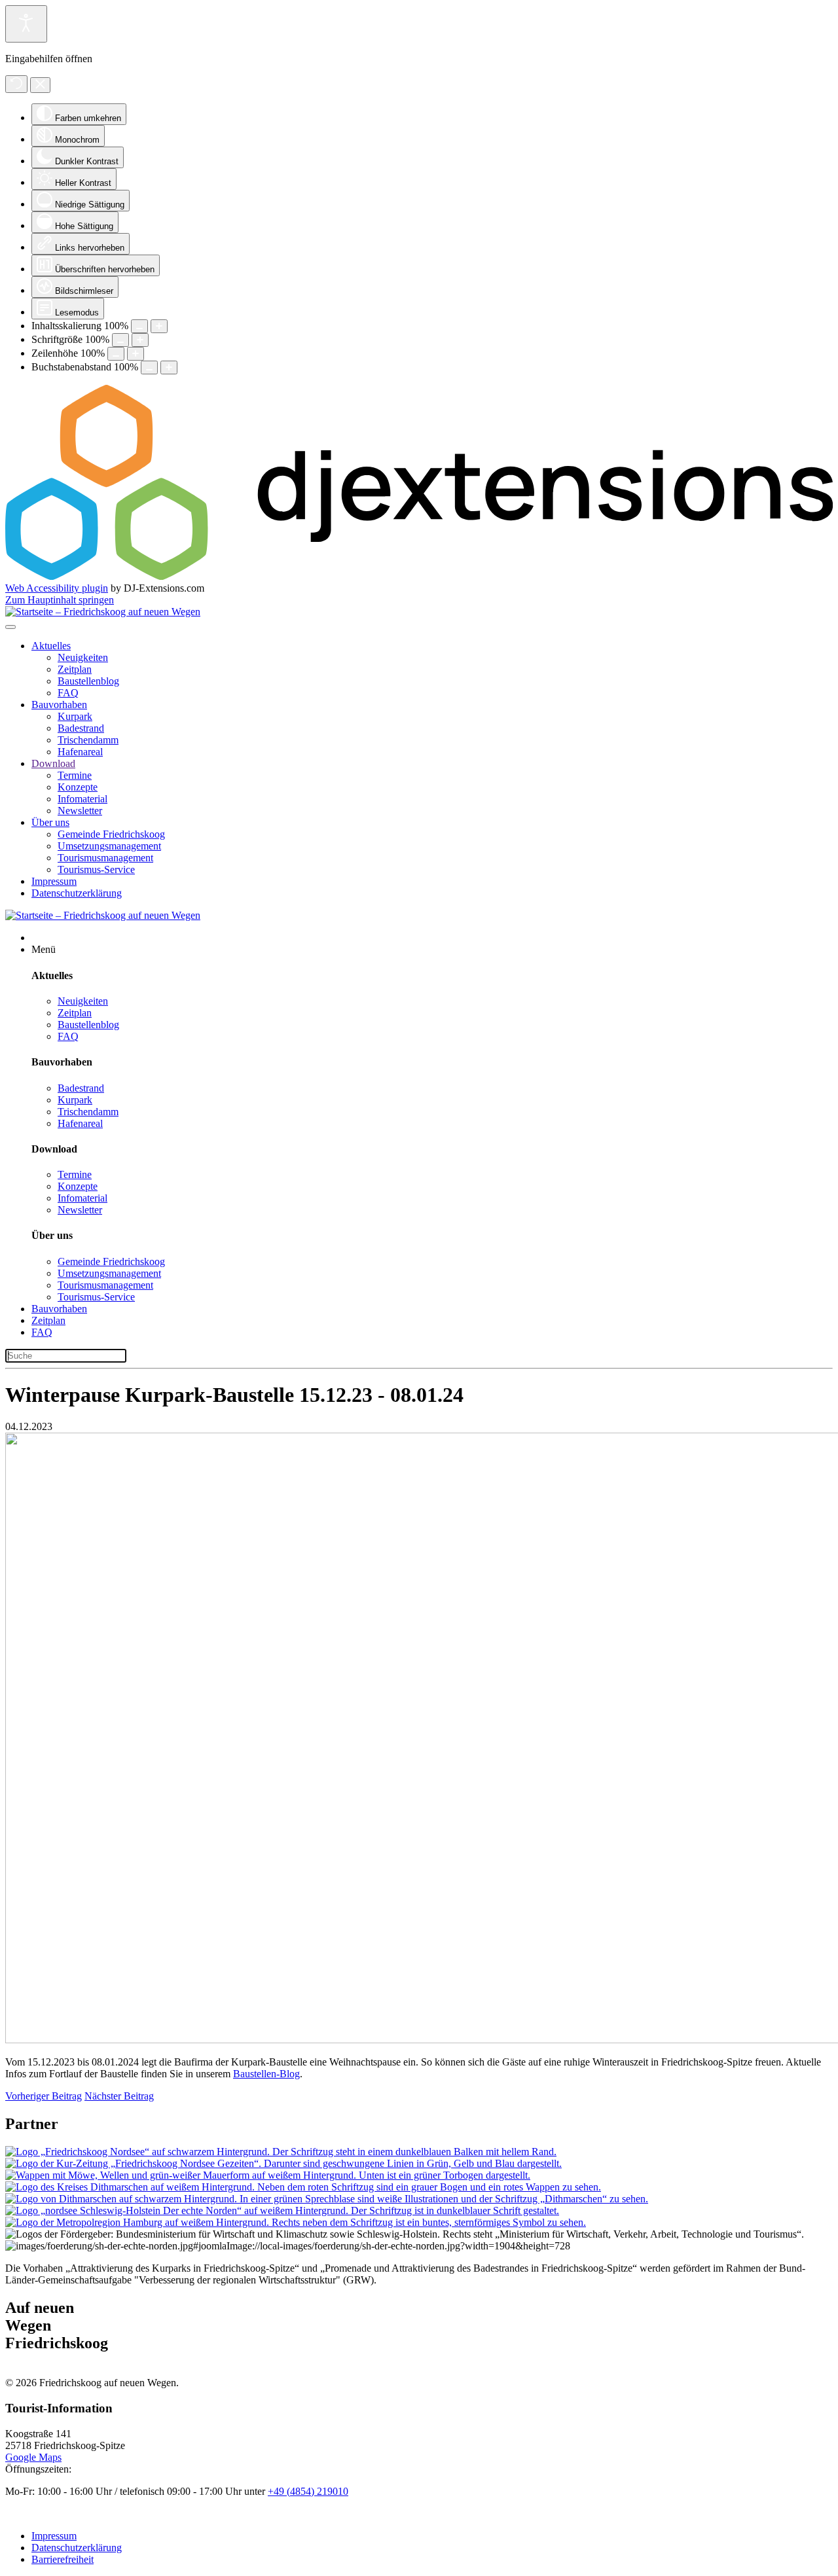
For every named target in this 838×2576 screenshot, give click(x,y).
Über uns (50, 822)
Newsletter (80, 811)
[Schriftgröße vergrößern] (140, 340)
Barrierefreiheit (63, 2559)
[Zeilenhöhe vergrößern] (136, 354)
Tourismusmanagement (105, 858)
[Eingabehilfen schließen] (40, 85)
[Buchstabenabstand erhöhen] (169, 367)
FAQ (68, 693)
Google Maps (33, 2457)
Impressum (54, 881)
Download (53, 763)
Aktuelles (51, 646)
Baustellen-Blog (266, 2074)
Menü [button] (44, 949)
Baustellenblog (88, 681)
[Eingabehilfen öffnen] (26, 24)
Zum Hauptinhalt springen (60, 600)
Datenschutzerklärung (77, 893)
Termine (75, 775)
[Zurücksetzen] (16, 84)
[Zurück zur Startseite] (103, 612)
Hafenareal (80, 752)
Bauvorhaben (59, 705)
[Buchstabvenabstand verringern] (149, 367)
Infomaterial (82, 799)
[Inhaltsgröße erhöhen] (159, 326)
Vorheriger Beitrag (44, 2096)
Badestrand (81, 728)
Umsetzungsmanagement (109, 846)
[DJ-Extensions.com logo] (419, 576)
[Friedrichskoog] (281, 2152)
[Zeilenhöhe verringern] (116, 354)
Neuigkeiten (83, 657)
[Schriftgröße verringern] (120, 340)
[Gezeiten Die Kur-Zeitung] (283, 2163)
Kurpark (75, 716)
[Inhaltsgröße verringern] (139, 326)
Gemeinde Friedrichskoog (111, 834)
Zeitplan (75, 669)
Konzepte (78, 787)
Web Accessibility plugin (57, 588)
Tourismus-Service (96, 869)
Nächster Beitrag (119, 2096)
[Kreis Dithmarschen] (303, 2187)
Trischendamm (88, 740)
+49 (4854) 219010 (308, 2491)
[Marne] (268, 2175)
